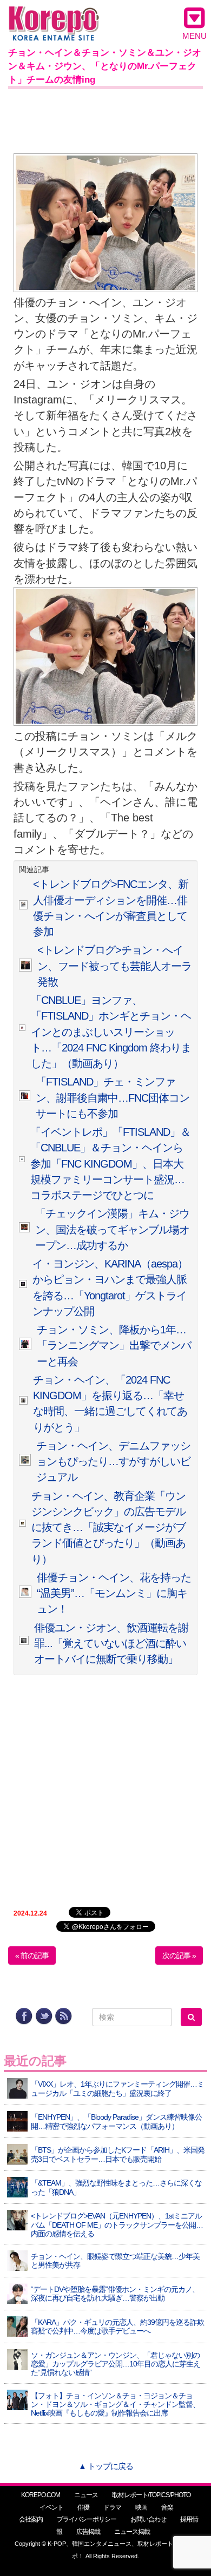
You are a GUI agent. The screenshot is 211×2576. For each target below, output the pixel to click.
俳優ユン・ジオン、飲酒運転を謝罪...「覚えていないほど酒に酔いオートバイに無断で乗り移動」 (111, 1644)
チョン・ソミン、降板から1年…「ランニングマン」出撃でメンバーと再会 (114, 1346)
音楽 (167, 2507)
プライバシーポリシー (87, 2519)
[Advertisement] (105, 119)
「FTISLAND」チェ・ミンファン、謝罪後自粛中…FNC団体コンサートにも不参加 (113, 1098)
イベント (51, 2507)
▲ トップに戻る (106, 2466)
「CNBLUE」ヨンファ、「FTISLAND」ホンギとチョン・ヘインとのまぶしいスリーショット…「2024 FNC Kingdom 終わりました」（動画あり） (111, 1032)
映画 (141, 2507)
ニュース (86, 2495)
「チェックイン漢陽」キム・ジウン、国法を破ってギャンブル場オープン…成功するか (112, 1229)
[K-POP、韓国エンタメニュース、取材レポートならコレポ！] (54, 16)
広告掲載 (88, 2532)
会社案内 (31, 2519)
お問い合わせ (148, 2519)
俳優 (83, 2507)
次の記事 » (179, 1955)
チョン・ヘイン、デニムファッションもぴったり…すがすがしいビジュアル (113, 1462)
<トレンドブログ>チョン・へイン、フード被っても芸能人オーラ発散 (114, 966)
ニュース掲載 (132, 2532)
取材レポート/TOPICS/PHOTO (151, 2495)
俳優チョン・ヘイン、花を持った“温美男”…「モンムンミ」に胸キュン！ (114, 1593)
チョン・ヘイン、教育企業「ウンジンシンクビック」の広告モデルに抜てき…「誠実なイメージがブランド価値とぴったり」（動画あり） (108, 1528)
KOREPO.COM (41, 2495)
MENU (194, 36)
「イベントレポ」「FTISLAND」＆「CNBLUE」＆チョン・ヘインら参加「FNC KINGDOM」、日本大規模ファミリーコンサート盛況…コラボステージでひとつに (110, 1164)
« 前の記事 (32, 1955)
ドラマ (112, 2507)
